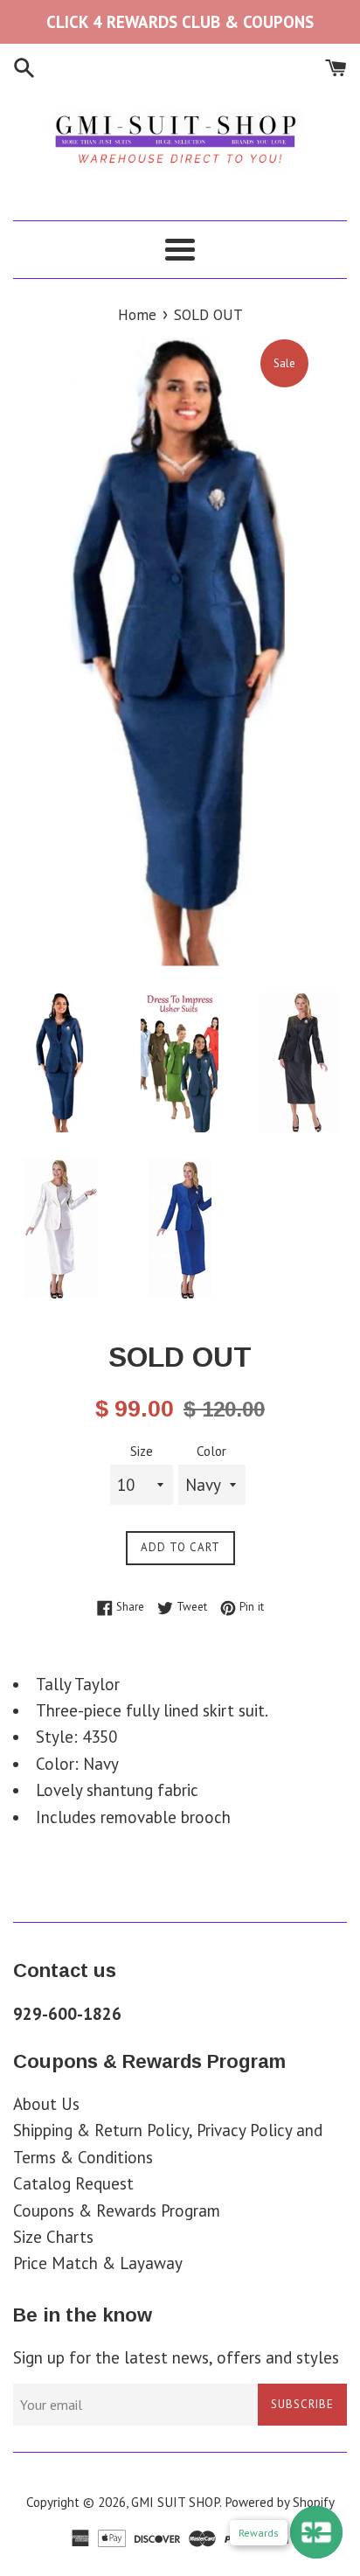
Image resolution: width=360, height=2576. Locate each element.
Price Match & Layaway (98, 2263)
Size (142, 1451)
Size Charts (53, 2237)
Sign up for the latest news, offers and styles (176, 2357)
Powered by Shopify (280, 2502)
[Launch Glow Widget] (316, 2532)
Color (211, 1451)
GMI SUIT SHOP (175, 2502)
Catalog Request (73, 2183)
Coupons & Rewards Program (117, 2210)
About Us (46, 2104)
